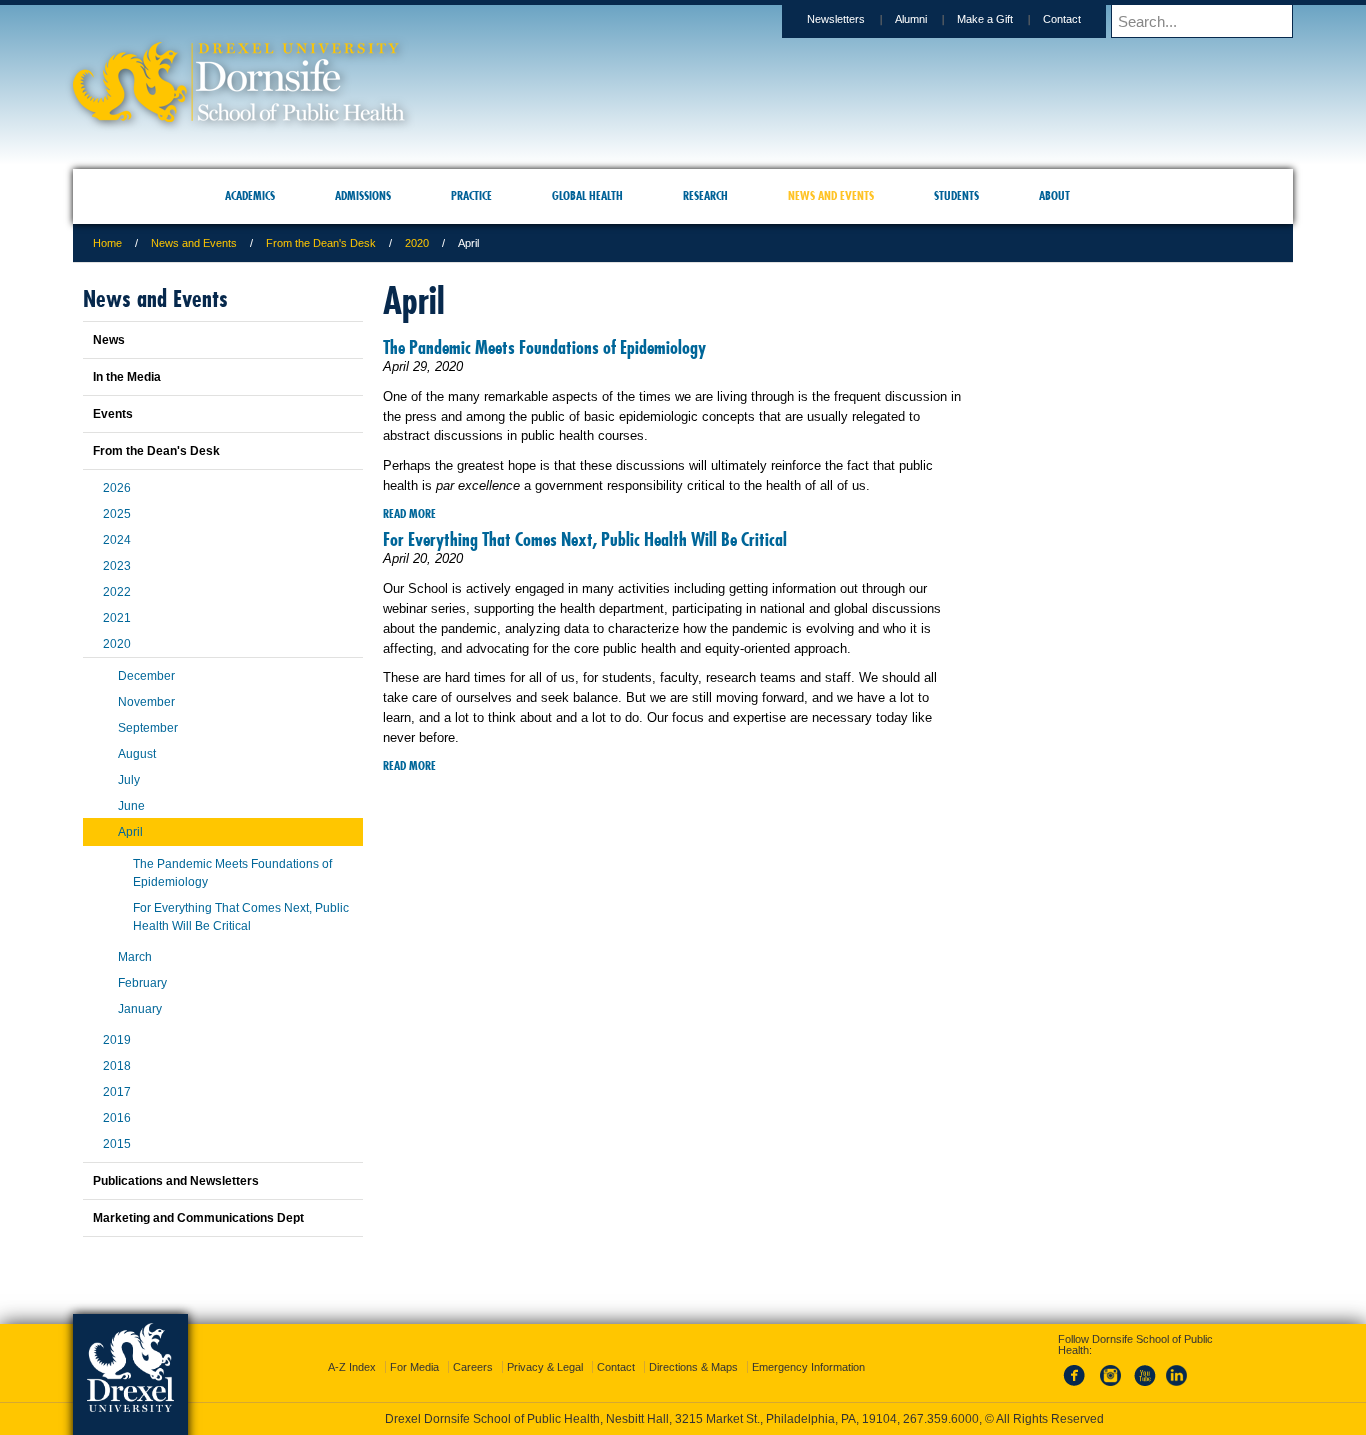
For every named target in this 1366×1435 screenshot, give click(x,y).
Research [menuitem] (705, 195)
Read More (409, 513)
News (109, 340)
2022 (117, 592)
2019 (117, 1040)
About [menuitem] (1054, 195)
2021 (117, 618)
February (142, 983)
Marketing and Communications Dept (198, 1218)
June (131, 806)
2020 (417, 243)
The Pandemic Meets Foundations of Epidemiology (544, 347)
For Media (414, 1349)
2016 (117, 1118)
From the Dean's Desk (321, 243)
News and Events (194, 243)
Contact (1062, 19)
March (135, 957)
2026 (117, 488)
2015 (117, 1144)
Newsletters (836, 19)
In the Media (127, 377)
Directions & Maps (693, 1349)
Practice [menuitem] (471, 195)
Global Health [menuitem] (587, 195)
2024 (117, 540)
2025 (117, 514)
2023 (117, 566)
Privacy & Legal (545, 1349)
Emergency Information (808, 1349)
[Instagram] (1111, 1369)
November (146, 702)
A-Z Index (352, 1349)
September (148, 728)
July (129, 780)
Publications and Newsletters (176, 1181)
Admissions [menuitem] (363, 195)
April (130, 832)
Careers (473, 1349)
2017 (117, 1092)
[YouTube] (1144, 1369)
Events (113, 414)
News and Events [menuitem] (831, 195)
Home (107, 243)
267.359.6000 (682, 1419)
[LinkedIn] (1177, 1369)
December (146, 676)
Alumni (911, 19)
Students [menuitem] (956, 195)
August (137, 754)
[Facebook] (1078, 1369)
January (140, 1009)
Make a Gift (985, 19)
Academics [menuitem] (250, 195)
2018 (117, 1066)
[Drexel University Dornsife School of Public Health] (239, 115)
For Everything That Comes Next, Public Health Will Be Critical (585, 539)
